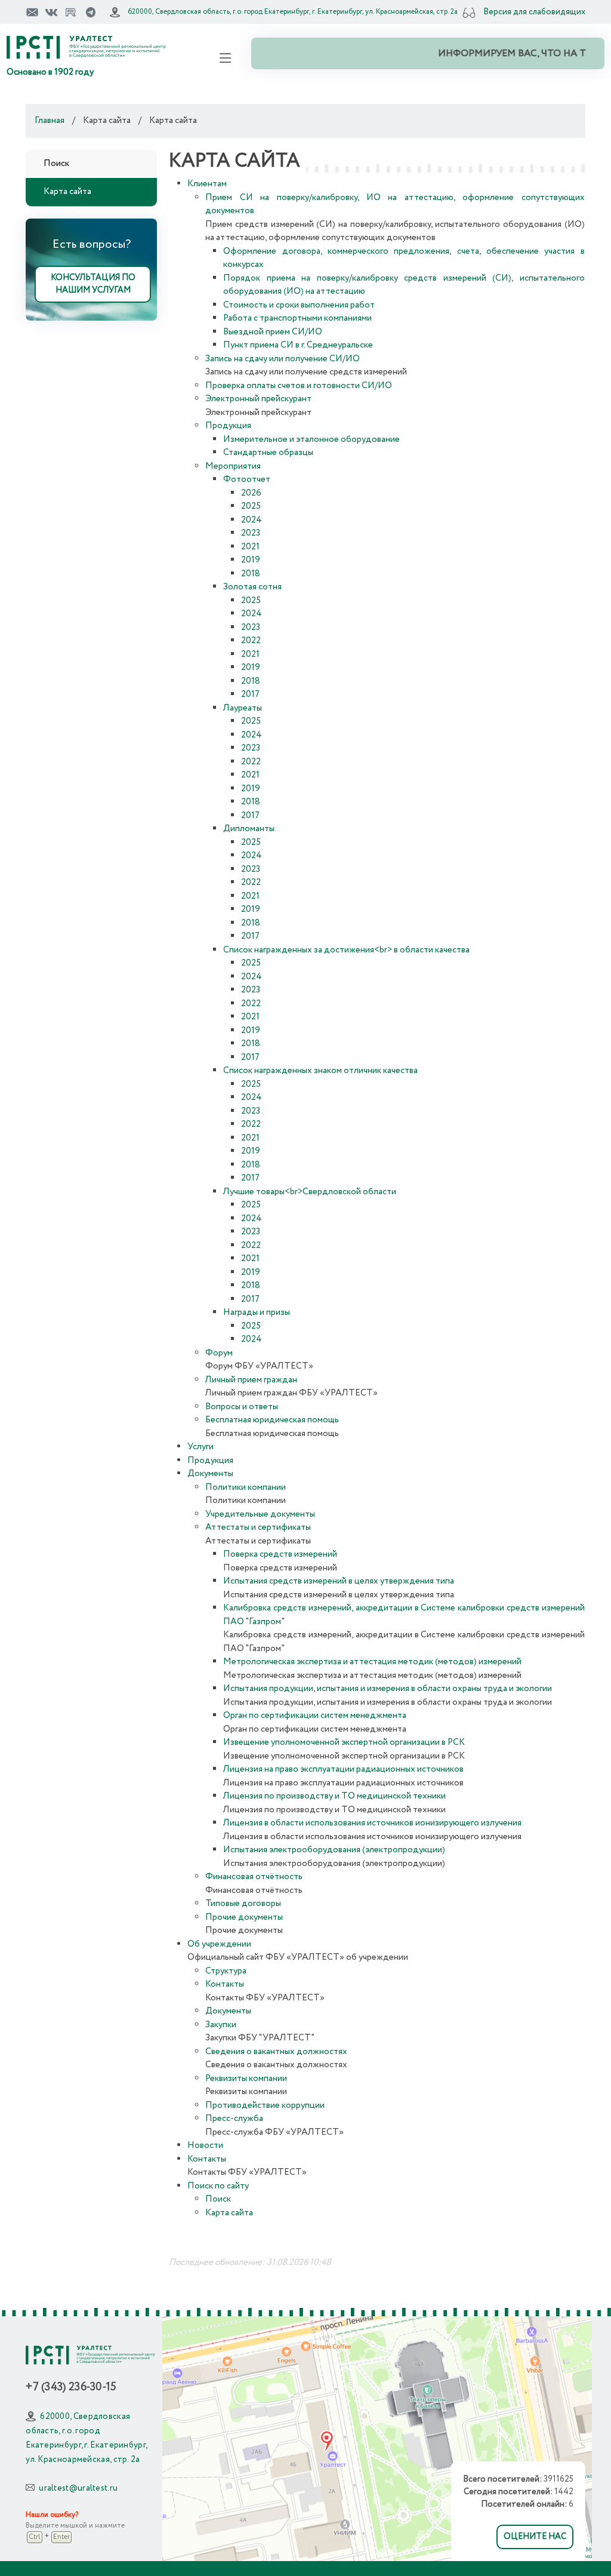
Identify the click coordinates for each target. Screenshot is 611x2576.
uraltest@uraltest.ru (78, 2488)
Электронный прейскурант (258, 399)
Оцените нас (535, 2537)
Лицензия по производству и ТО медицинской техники (334, 1796)
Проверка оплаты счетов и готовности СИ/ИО (299, 386)
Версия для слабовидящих (534, 12)
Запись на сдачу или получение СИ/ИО (283, 359)
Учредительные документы (260, 1514)
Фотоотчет (247, 479)
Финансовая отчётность (254, 1877)
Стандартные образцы (268, 453)
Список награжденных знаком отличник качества (320, 1071)
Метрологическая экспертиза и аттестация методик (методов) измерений (372, 1662)
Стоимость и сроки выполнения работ (299, 305)
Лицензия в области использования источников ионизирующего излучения (372, 1823)
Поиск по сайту (218, 2186)
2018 (251, 574)
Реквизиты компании (246, 2079)
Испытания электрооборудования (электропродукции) (334, 1850)
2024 (252, 520)
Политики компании (246, 1487)
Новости (205, 2145)
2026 (251, 493)
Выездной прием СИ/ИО (273, 332)
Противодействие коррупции (265, 2105)
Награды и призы (257, 1312)
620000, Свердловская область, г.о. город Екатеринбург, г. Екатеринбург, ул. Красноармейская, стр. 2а (293, 12)
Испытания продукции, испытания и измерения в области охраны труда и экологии (388, 1689)
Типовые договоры (243, 1904)
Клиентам (207, 184)
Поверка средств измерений (280, 1554)
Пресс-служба (234, 2119)
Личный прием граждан (251, 1380)
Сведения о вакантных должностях (276, 2052)
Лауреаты (243, 708)
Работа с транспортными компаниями (297, 318)
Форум (219, 1353)
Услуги (200, 1447)
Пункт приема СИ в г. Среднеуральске (298, 345)
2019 (251, 560)
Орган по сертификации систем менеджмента (315, 1716)
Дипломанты (249, 829)
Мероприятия (233, 466)
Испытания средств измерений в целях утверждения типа (339, 1581)
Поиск (56, 164)
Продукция (228, 426)
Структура (226, 1971)
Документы (210, 1474)
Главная (50, 121)
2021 (250, 547)
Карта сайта (67, 192)
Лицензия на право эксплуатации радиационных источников (343, 1769)
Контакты (225, 1984)
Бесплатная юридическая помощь (272, 1420)
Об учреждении (219, 1944)
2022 (251, 641)
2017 (250, 694)
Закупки (221, 2025)
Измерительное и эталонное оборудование (311, 439)
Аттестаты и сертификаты (258, 1527)
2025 (251, 506)
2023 (251, 533)
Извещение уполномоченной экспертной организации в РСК (344, 1742)
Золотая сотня (252, 587)
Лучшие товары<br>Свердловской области (310, 1192)
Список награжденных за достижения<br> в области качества (346, 950)
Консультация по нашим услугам (93, 284)
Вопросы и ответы (242, 1407)
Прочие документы (244, 1917)
